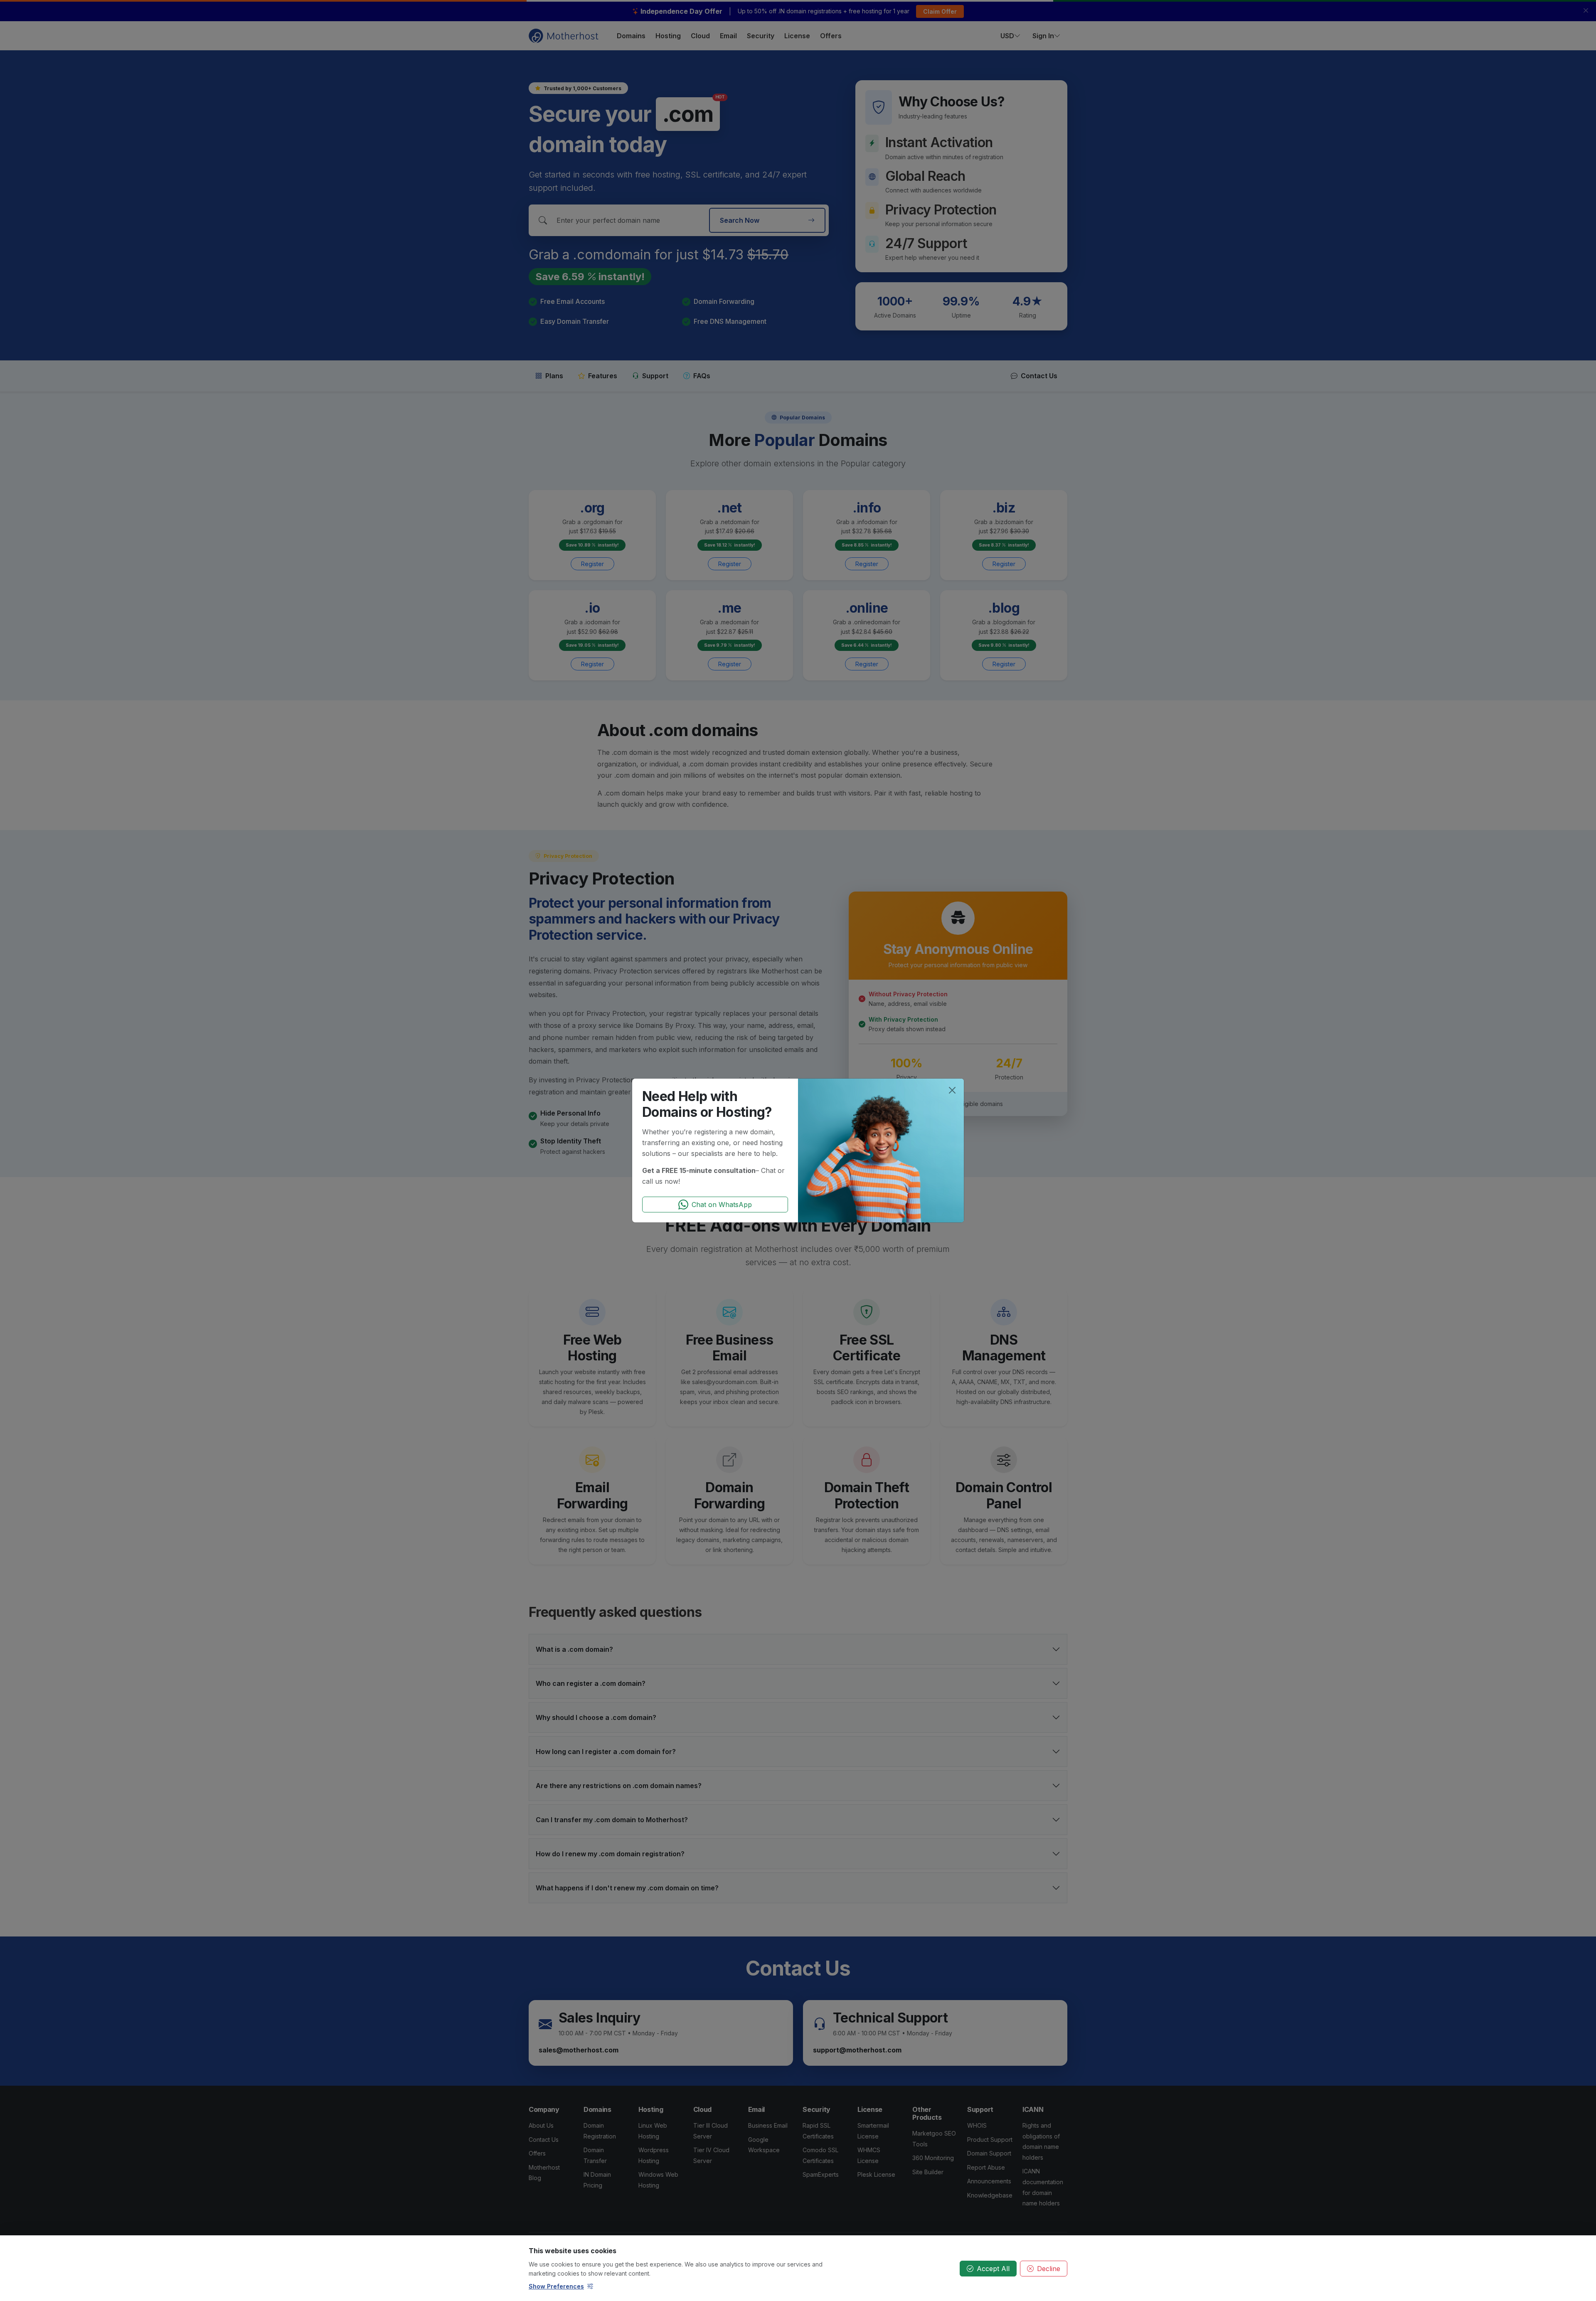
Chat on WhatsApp (722, 1205)
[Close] (952, 1090)
